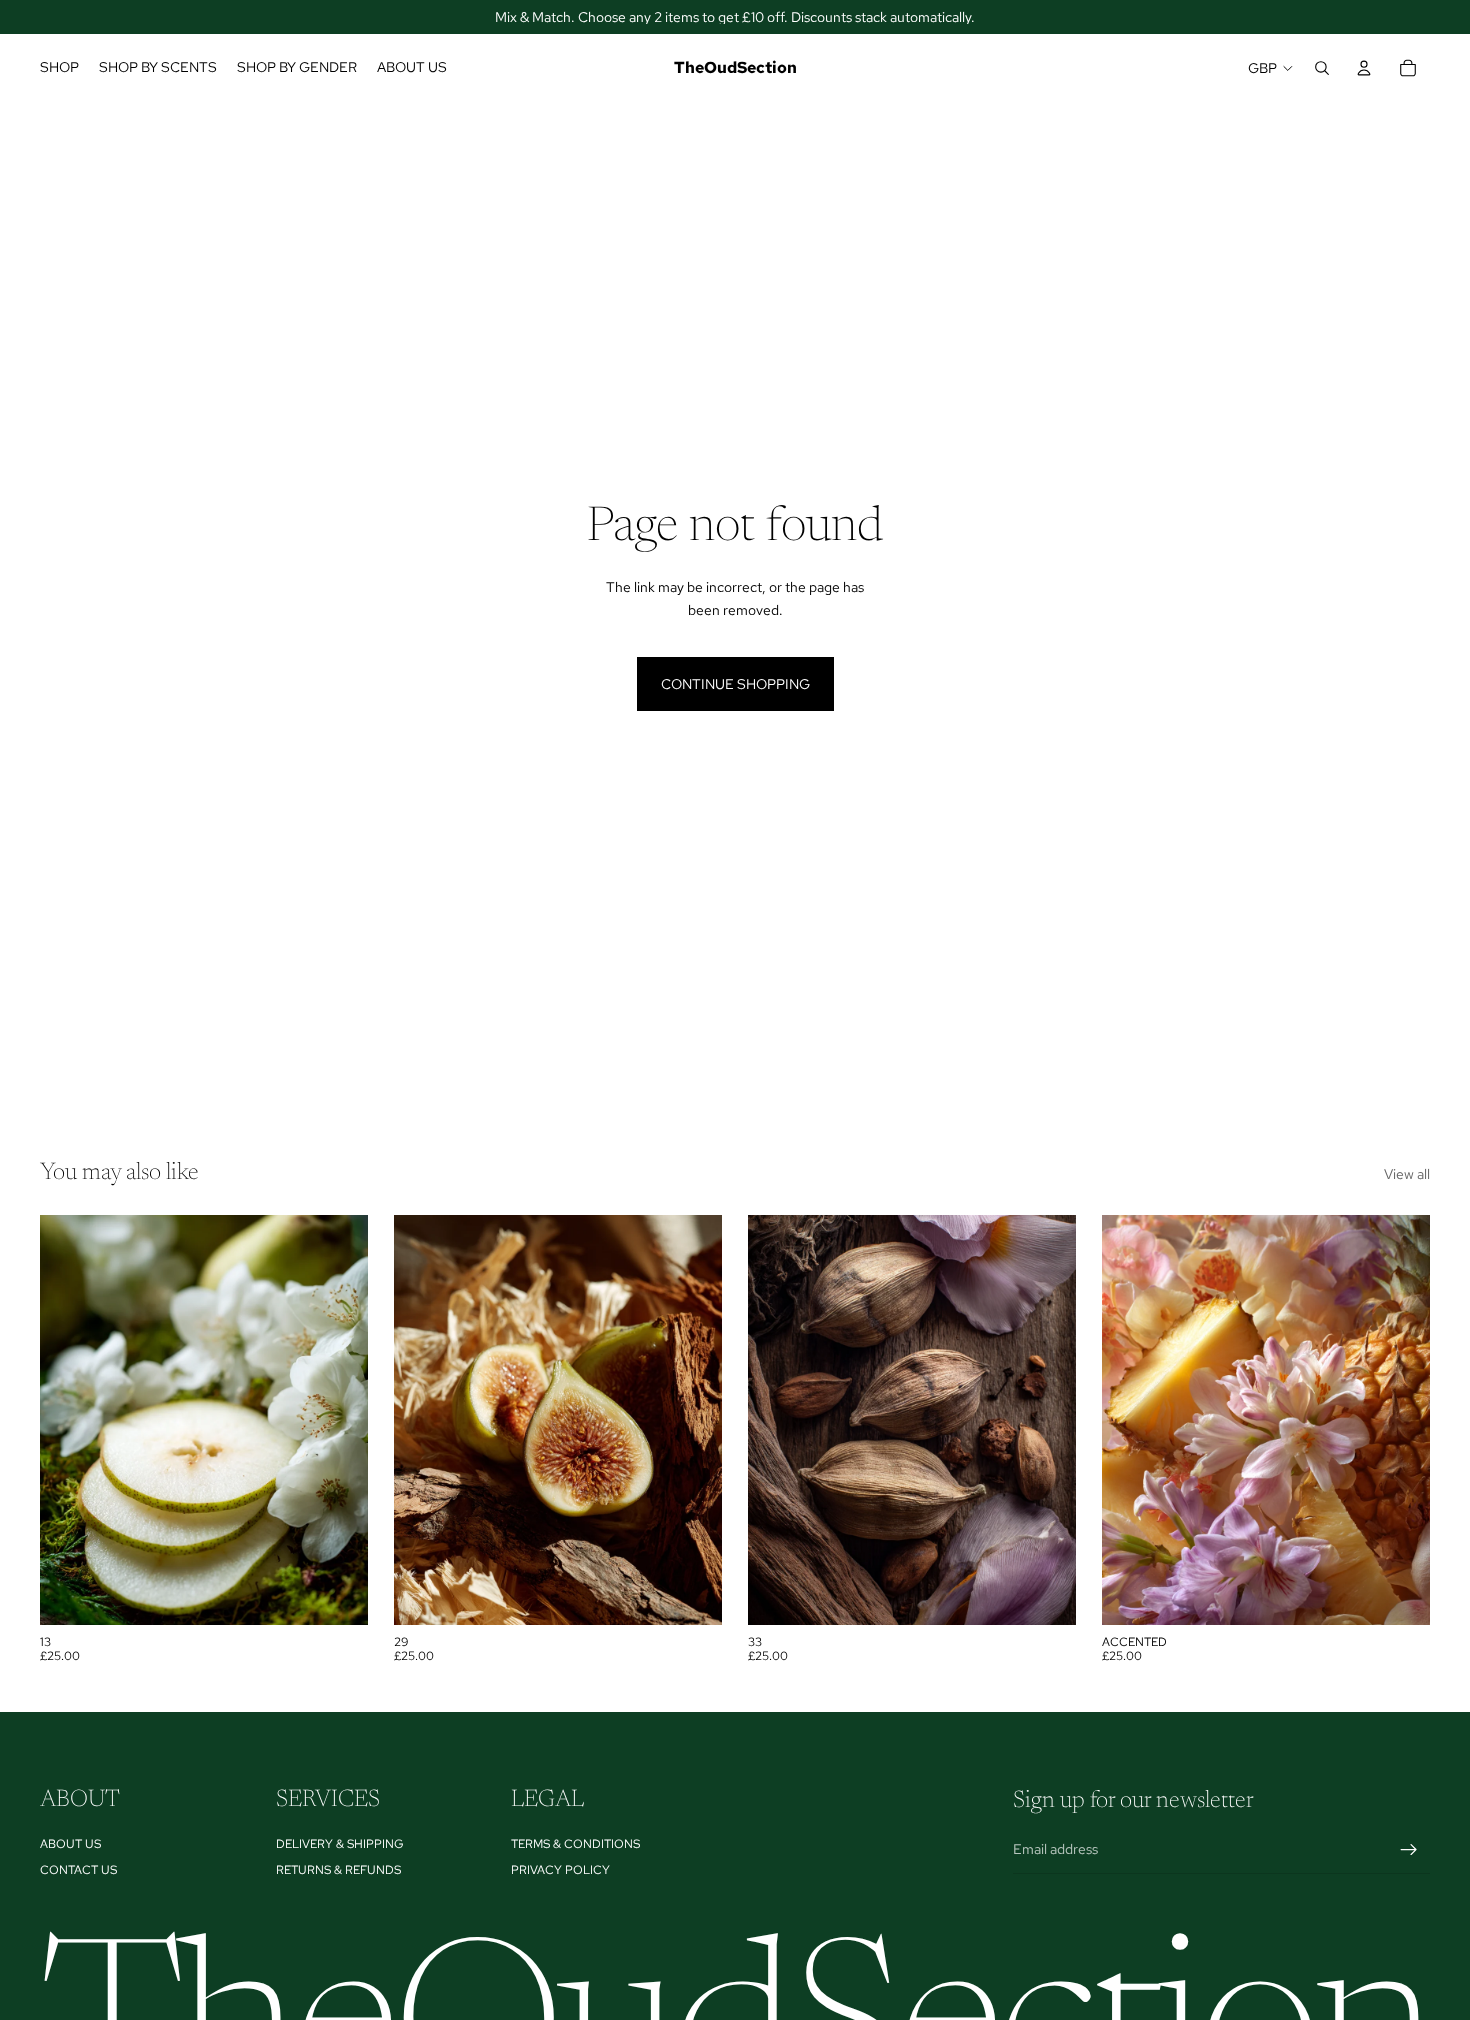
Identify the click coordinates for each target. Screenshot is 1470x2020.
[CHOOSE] (337, 1594)
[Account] (1364, 68)
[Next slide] (338, 1420)
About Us (70, 1843)
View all (1407, 1174)
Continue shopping (735, 684)
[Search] (1322, 68)
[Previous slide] (70, 1420)
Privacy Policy (560, 1870)
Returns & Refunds (338, 1870)
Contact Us (78, 1870)
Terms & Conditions (575, 1843)
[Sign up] (1409, 1849)
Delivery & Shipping (340, 1843)
